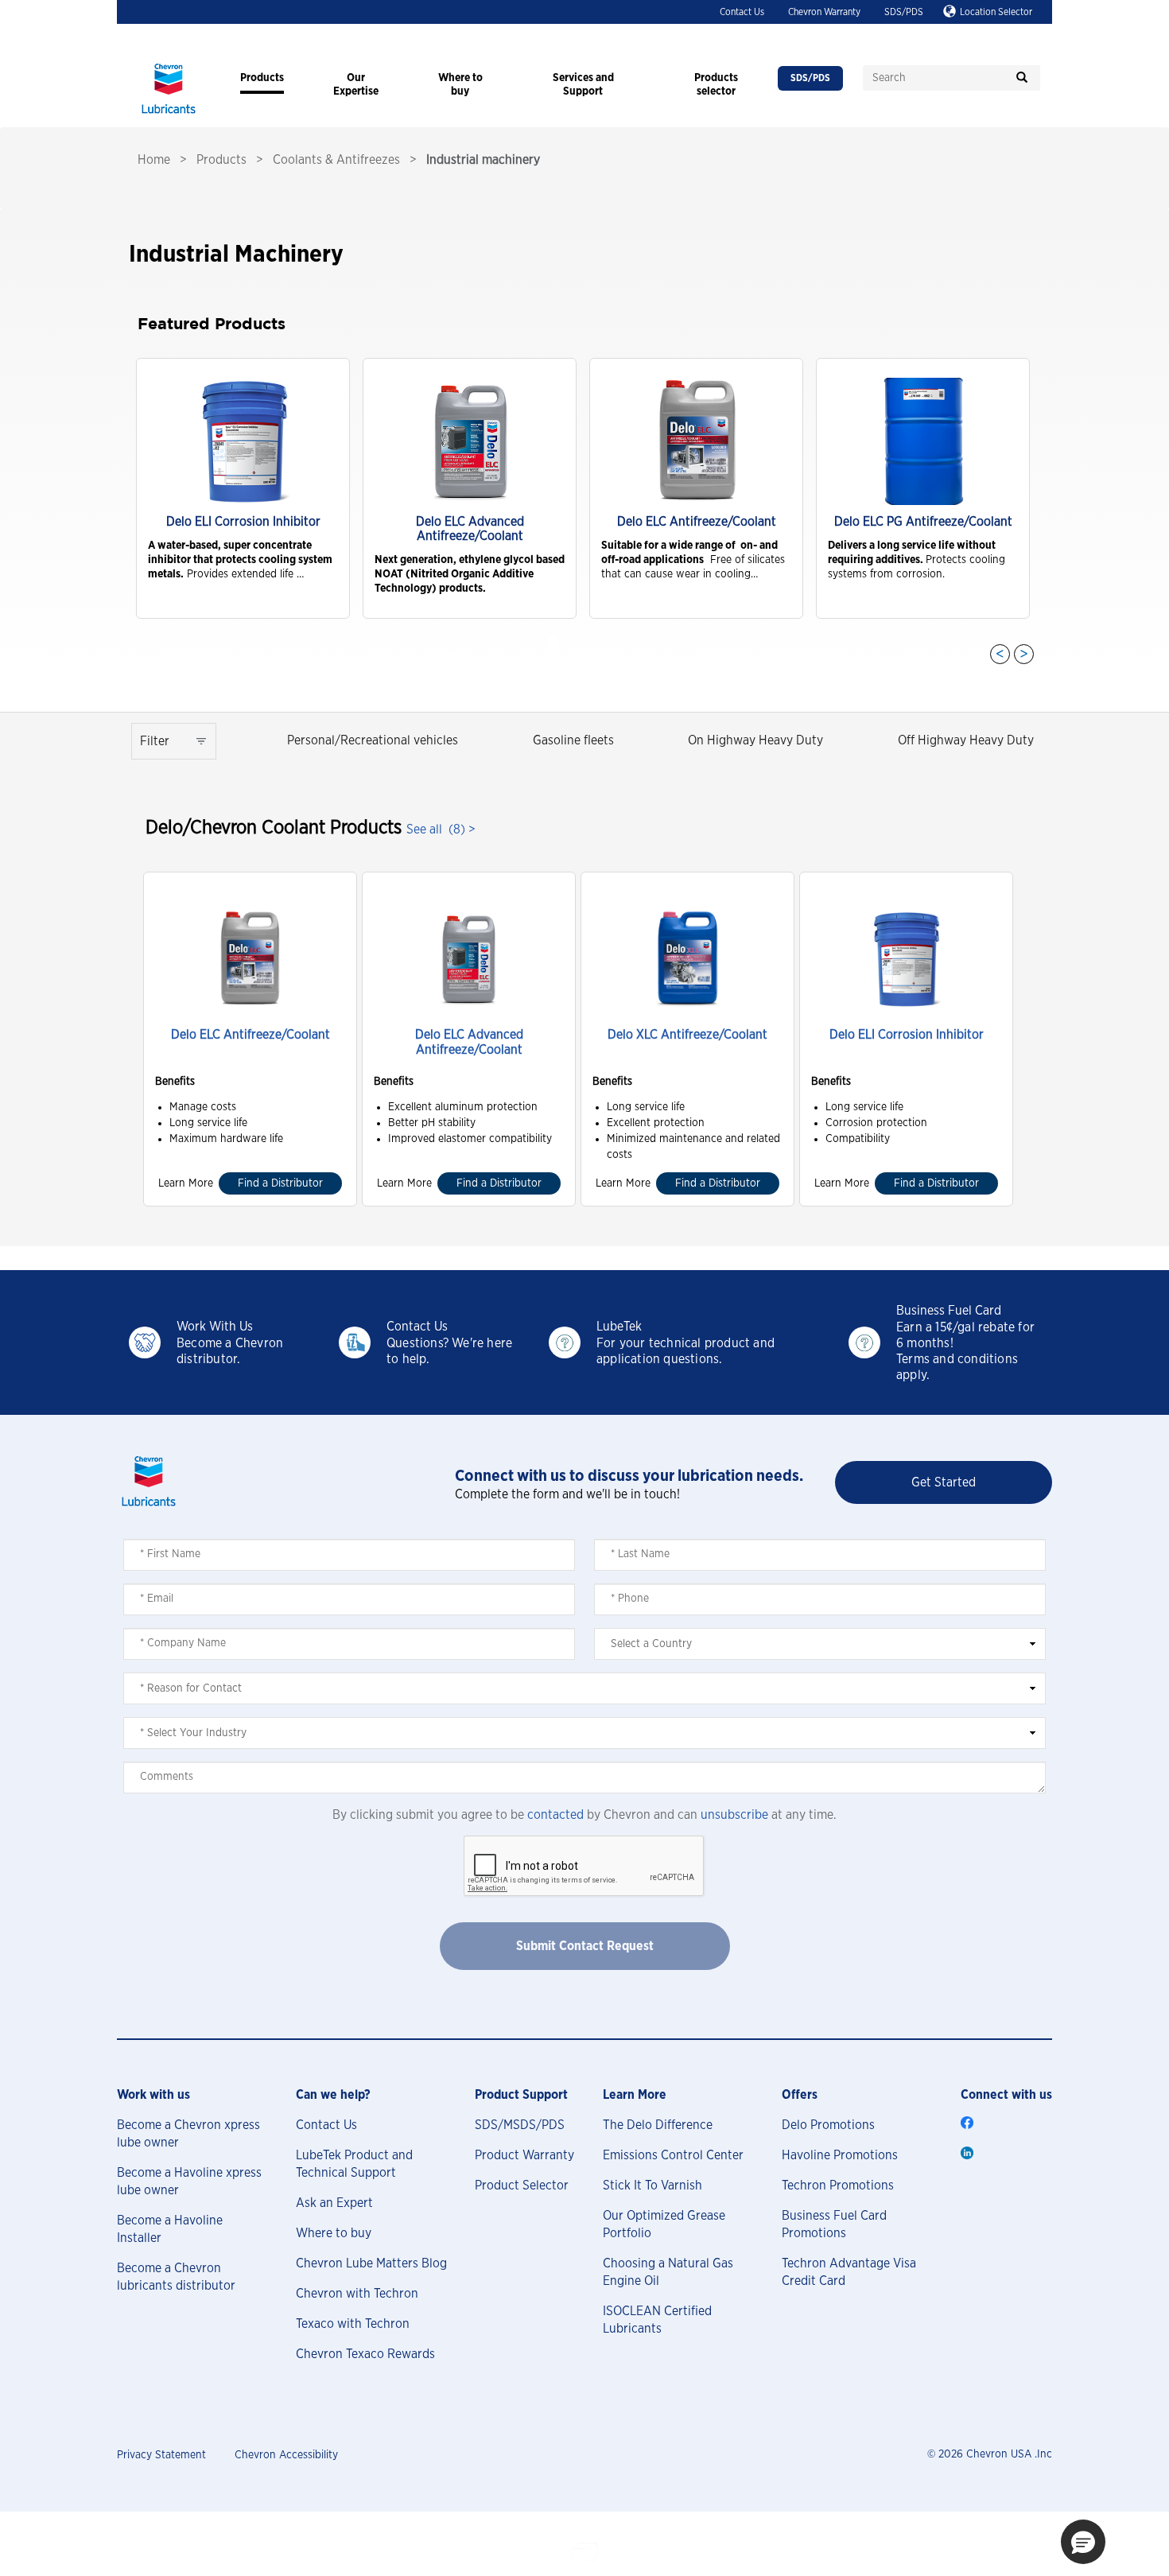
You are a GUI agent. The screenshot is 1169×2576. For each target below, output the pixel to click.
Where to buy (334, 2233)
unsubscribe (734, 1815)
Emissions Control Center (673, 2155)
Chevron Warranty (824, 12)
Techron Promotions (838, 2186)
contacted (555, 1815)
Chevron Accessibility (286, 2455)
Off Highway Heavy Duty (966, 740)
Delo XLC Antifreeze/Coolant (687, 1035)
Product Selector (522, 2186)
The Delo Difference (658, 2125)
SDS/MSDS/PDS (520, 2125)
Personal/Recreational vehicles (373, 740)
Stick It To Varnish (652, 2186)
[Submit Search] (1022, 78)
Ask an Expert (334, 2203)
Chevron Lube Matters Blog (371, 2263)
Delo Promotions (828, 2125)
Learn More (186, 1183)
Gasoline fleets (573, 740)
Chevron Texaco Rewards (365, 2354)
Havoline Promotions (840, 2155)
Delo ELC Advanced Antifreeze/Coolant (469, 1042)
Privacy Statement (161, 2455)
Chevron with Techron (357, 2294)
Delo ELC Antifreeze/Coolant (250, 1035)
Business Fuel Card (949, 1311)
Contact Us (742, 12)
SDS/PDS (904, 12)
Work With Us (215, 1327)
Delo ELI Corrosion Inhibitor (907, 1035)
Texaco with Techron (353, 2324)
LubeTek (619, 1327)
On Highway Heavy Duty (755, 740)
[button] (1083, 2542)
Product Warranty (524, 2155)
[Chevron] (169, 115)
